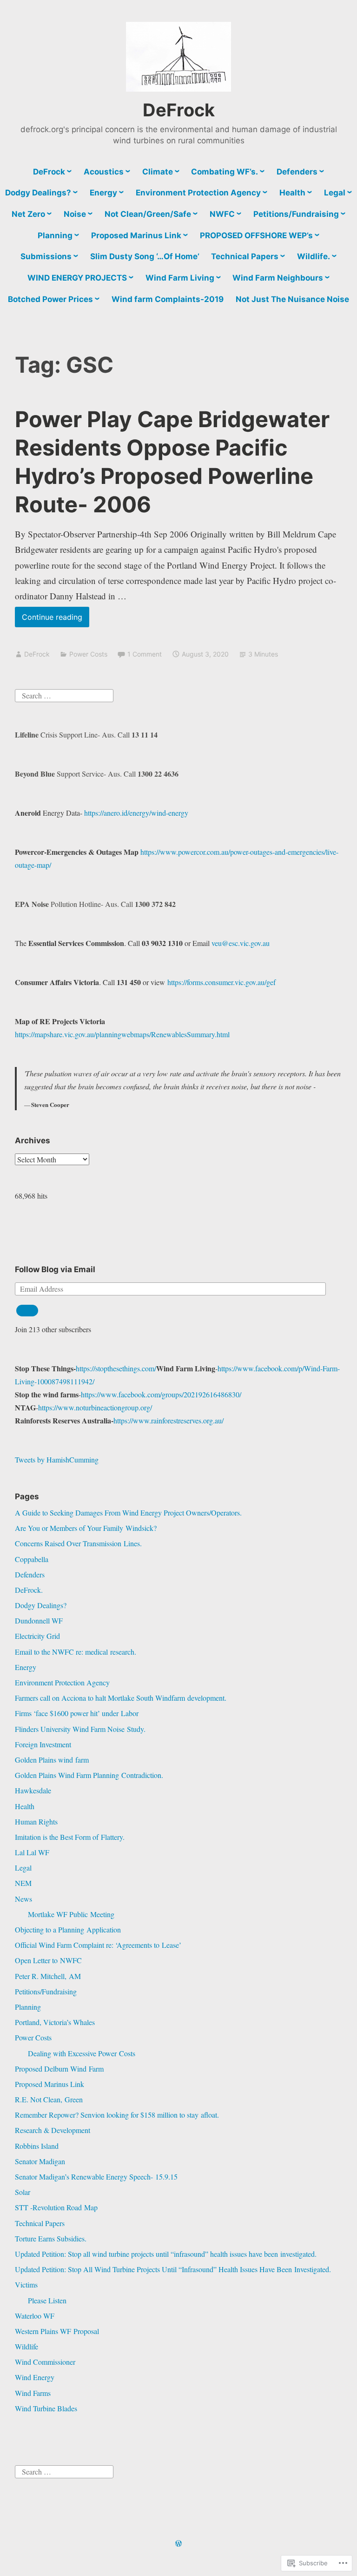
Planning (55, 235)
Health (292, 193)
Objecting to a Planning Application (68, 1929)
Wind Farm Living (180, 278)
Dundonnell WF (39, 1620)
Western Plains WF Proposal (57, 2331)
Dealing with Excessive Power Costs (82, 2053)
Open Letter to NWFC (48, 1960)
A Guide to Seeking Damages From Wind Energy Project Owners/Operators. (128, 1513)
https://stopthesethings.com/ (116, 1368)
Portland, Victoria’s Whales (55, 2022)
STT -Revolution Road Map (56, 2207)
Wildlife (26, 2346)
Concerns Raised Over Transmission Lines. (78, 1543)
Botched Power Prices (50, 299)
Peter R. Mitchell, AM (48, 1976)
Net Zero (28, 214)
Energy (103, 193)
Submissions (46, 256)
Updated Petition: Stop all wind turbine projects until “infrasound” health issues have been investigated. (166, 2254)
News (23, 1899)
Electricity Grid (37, 1636)
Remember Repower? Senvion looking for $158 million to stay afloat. (117, 2115)
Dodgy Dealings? (38, 193)
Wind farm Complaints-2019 (168, 299)
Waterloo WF (35, 2316)
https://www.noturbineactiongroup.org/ (95, 1407)
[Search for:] (64, 694)
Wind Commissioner (45, 2362)
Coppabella (32, 1559)
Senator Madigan (40, 2161)
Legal (335, 193)
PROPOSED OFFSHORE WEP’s (256, 235)
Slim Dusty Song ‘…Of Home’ (145, 256)
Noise (75, 214)
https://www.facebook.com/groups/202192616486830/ (161, 1394)
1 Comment (145, 654)
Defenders (297, 172)
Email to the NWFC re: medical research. (76, 1652)
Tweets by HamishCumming (57, 1459)
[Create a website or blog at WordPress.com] (178, 2544)
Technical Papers (245, 256)
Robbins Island (37, 2146)
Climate (158, 172)
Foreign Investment (43, 1744)
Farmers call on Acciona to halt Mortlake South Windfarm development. (121, 1698)
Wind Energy (35, 2377)
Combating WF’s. (225, 172)
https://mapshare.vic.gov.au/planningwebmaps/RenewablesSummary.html (122, 1034)
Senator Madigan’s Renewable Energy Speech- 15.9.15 (96, 2177)
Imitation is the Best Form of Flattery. (70, 1837)
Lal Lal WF (32, 1852)
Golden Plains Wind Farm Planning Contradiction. (89, 1775)
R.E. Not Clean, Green (49, 2099)
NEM (23, 1883)
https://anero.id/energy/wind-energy (136, 813)
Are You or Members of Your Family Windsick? (86, 1528)
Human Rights (36, 1821)
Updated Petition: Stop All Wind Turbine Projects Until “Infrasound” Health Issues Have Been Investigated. (173, 2269)
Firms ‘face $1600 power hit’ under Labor (77, 1713)
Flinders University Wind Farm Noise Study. (80, 1729)
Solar (23, 2192)
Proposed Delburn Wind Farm (59, 2069)
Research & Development (53, 2130)
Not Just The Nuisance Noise (292, 299)
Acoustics (104, 172)
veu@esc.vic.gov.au (241, 943)
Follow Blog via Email (55, 1269)
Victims (26, 2284)
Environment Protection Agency (198, 193)
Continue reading (49, 620)
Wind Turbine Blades (46, 2408)
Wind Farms (33, 2393)
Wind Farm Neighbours (278, 278)
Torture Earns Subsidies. (51, 2238)
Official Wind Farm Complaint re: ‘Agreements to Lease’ (98, 1945)
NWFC (222, 214)
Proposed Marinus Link (136, 235)
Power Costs (88, 654)
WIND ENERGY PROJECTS (77, 278)
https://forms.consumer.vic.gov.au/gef (221, 982)
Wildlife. (314, 256)
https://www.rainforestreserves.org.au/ (169, 1420)
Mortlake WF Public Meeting (71, 1914)
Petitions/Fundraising (296, 214)
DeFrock (179, 110)
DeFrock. (29, 1590)
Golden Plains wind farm (52, 1760)
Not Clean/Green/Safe (148, 214)
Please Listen (47, 2300)
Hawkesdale (33, 1790)
